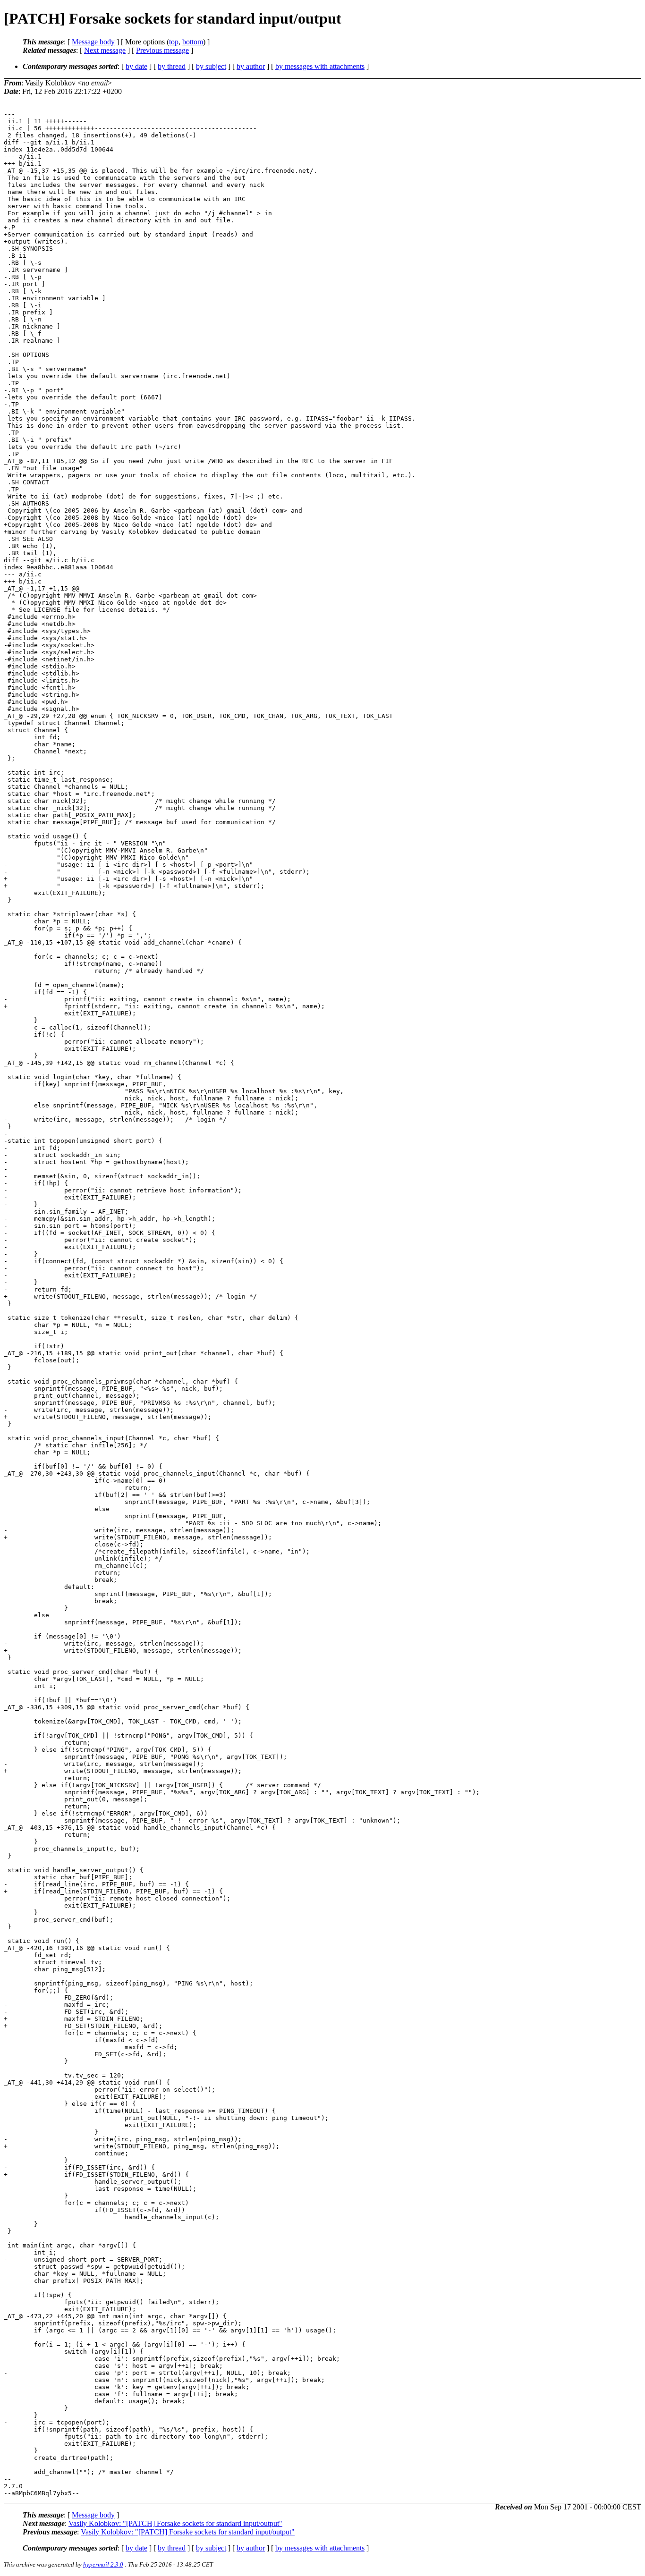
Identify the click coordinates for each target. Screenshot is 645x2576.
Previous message (162, 50)
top (174, 42)
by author (251, 66)
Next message (105, 50)
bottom (193, 42)
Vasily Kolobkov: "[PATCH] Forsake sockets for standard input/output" (175, 2523)
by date (136, 66)
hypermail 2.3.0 (103, 2564)
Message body (93, 42)
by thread (172, 66)
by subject (211, 66)
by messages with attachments (320, 66)
